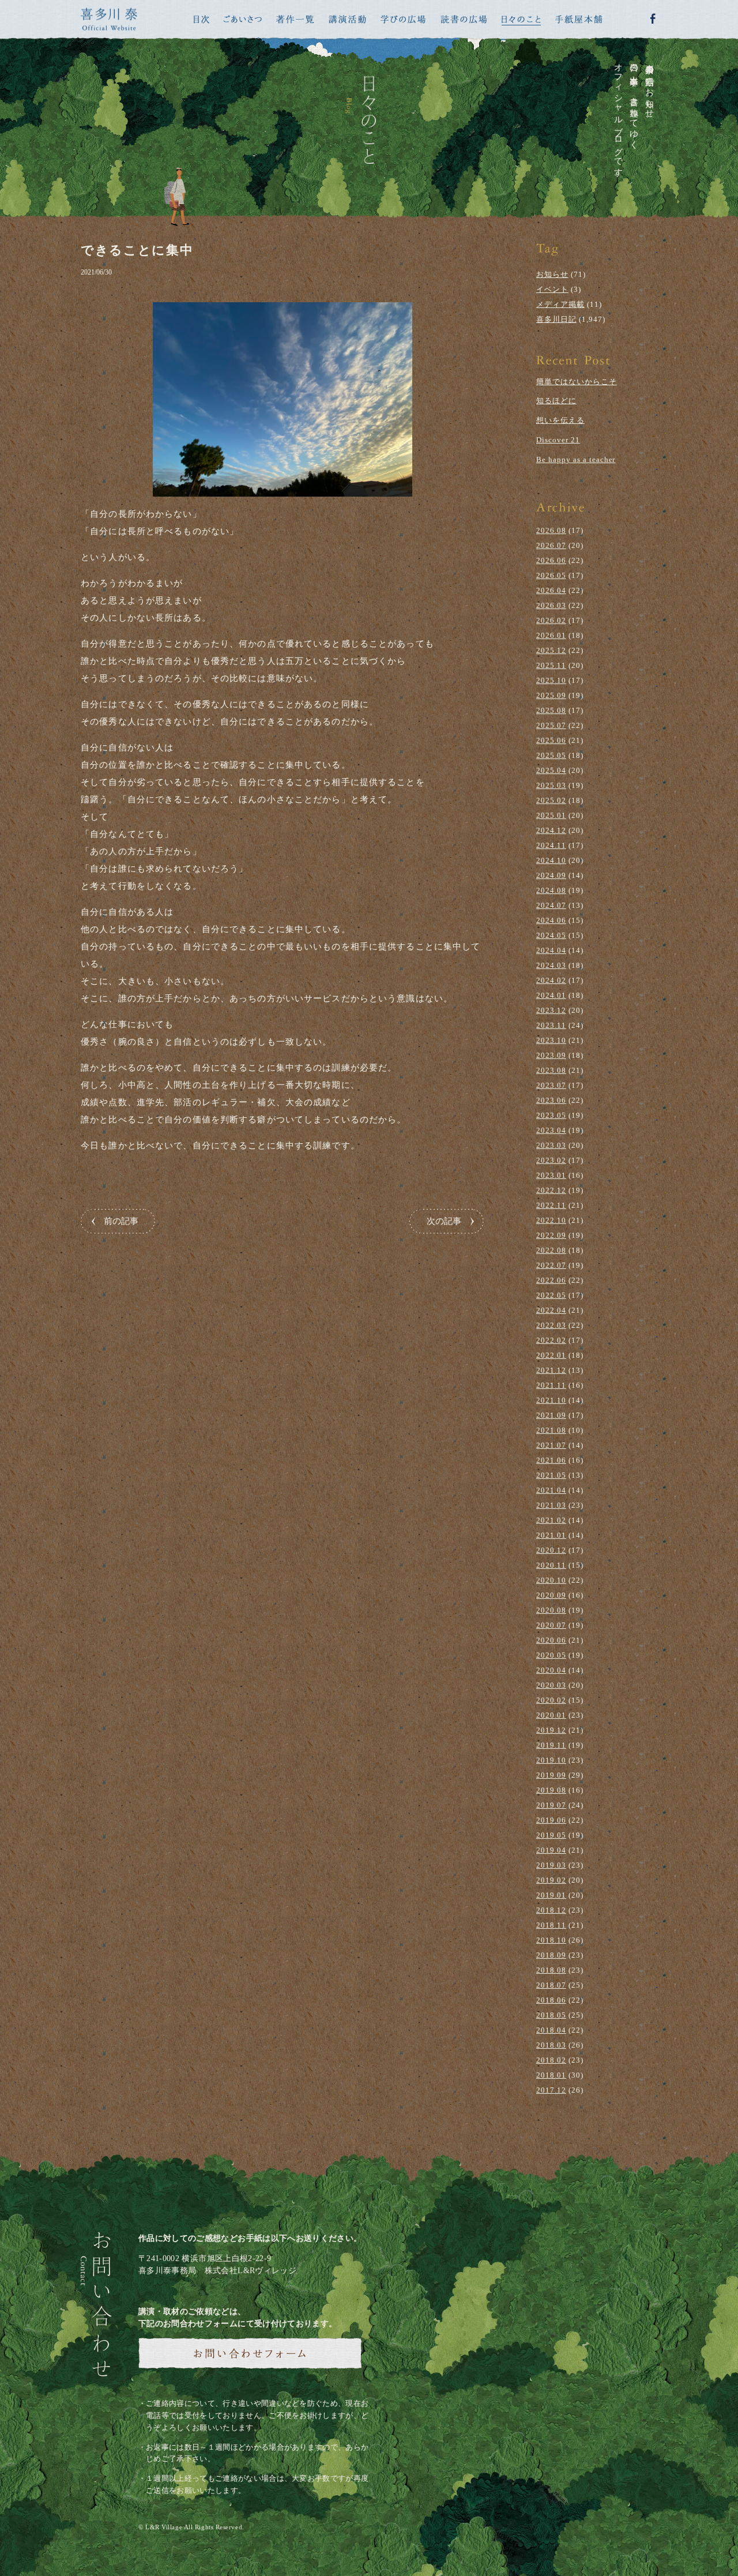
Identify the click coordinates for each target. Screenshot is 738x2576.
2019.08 (551, 1790)
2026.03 (551, 605)
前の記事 (121, 1221)
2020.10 (551, 1580)
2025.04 (551, 770)
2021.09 (551, 1415)
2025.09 (551, 695)
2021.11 (551, 1385)
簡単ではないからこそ (577, 382)
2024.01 (551, 995)
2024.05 (551, 935)
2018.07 (551, 1985)
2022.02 (551, 1340)
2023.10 (551, 1040)
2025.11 (551, 665)
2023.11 (551, 1025)
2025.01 (551, 815)
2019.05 (551, 1835)
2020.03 (551, 1685)
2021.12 (551, 1370)
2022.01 (551, 1355)
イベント (552, 289)
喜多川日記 (556, 319)
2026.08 (551, 530)
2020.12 (551, 1550)
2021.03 (551, 1505)
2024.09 (551, 875)
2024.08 (551, 890)
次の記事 (444, 1221)
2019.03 (551, 1865)
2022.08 (551, 1250)
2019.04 (551, 1850)
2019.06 (551, 1820)
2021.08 (551, 1430)
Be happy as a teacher (576, 459)
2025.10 (551, 680)
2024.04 (551, 950)
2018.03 (551, 2045)
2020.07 (551, 1625)
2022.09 (551, 1235)
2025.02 (551, 800)
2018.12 (551, 1910)
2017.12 (551, 2090)
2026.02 (551, 620)
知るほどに (556, 401)
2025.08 (551, 710)
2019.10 (551, 1760)
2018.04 (551, 2030)
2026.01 (551, 635)
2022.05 (551, 1295)
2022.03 (551, 1325)
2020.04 (551, 1670)
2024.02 (551, 980)
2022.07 (551, 1265)
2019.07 (551, 1805)
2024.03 (551, 965)
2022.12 (551, 1190)
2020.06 (551, 1640)
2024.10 (551, 860)
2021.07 (551, 1445)
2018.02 (551, 2060)
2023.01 (551, 1175)
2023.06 (551, 1100)
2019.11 (551, 1745)
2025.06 (551, 740)
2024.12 (551, 830)
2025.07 (551, 725)
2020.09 (551, 1595)
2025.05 (551, 755)
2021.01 (551, 1535)
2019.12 (551, 1730)
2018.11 (551, 1925)
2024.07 (551, 905)
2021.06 (551, 1460)
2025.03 (551, 785)
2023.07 (551, 1085)
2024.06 (551, 920)
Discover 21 (558, 440)
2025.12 (551, 650)
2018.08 (551, 1970)
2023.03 (551, 1145)
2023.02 (551, 1160)
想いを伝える (560, 420)
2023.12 (551, 1010)
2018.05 (551, 2015)
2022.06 (551, 1280)
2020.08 (551, 1610)
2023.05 (551, 1115)
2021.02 (551, 1520)
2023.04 (551, 1130)
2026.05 (551, 575)
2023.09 (551, 1055)
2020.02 (551, 1700)
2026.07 (551, 545)
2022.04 (551, 1310)
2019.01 (551, 1895)
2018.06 (551, 2000)
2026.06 (551, 560)
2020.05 (551, 1655)
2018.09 (551, 1955)
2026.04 (551, 590)
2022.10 (551, 1220)
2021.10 (551, 1400)
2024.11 (551, 845)
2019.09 (551, 1775)
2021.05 (551, 1475)
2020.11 (551, 1565)
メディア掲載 (560, 304)
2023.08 (551, 1070)
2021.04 (551, 1490)
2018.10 (551, 1940)
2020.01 (551, 1715)
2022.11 (551, 1205)
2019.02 (551, 1880)
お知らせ (552, 274)
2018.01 (551, 2075)
